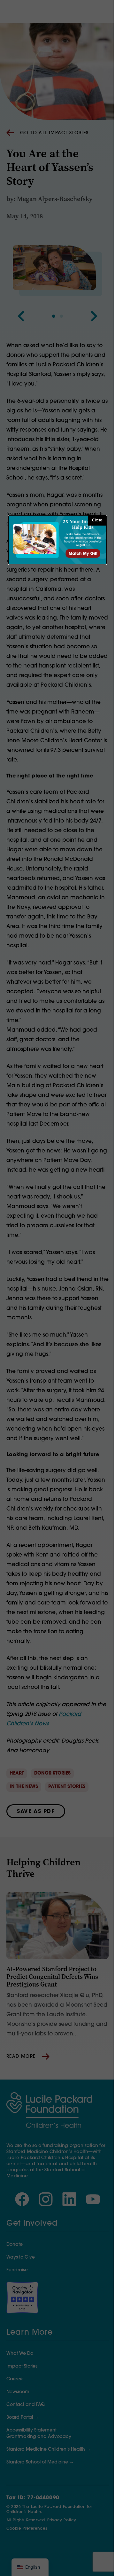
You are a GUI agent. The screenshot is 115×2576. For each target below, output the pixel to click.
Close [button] (97, 520)
